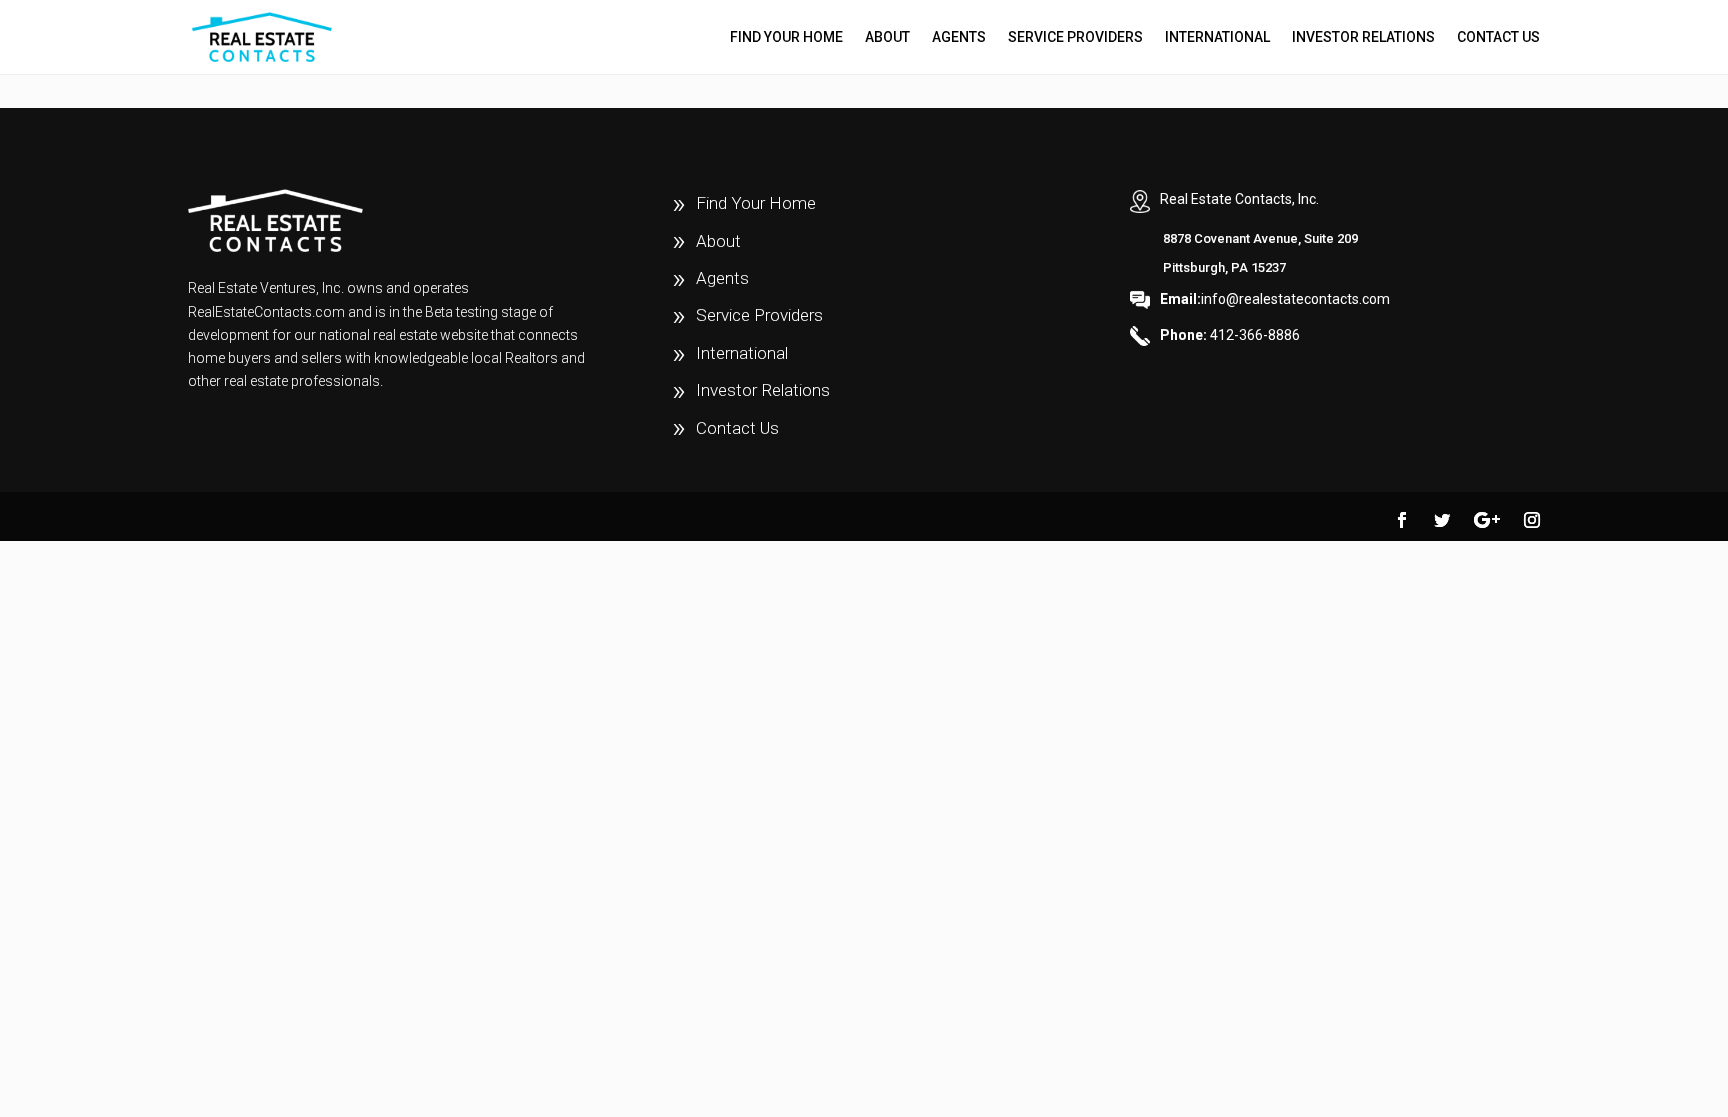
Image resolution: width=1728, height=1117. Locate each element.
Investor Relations (1363, 37)
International (1217, 37)
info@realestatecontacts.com (1275, 299)
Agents (959, 37)
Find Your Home (786, 37)
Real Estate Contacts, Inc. (1239, 199)
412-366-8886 (1230, 335)
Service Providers (1075, 37)
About (887, 37)
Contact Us (1498, 37)
